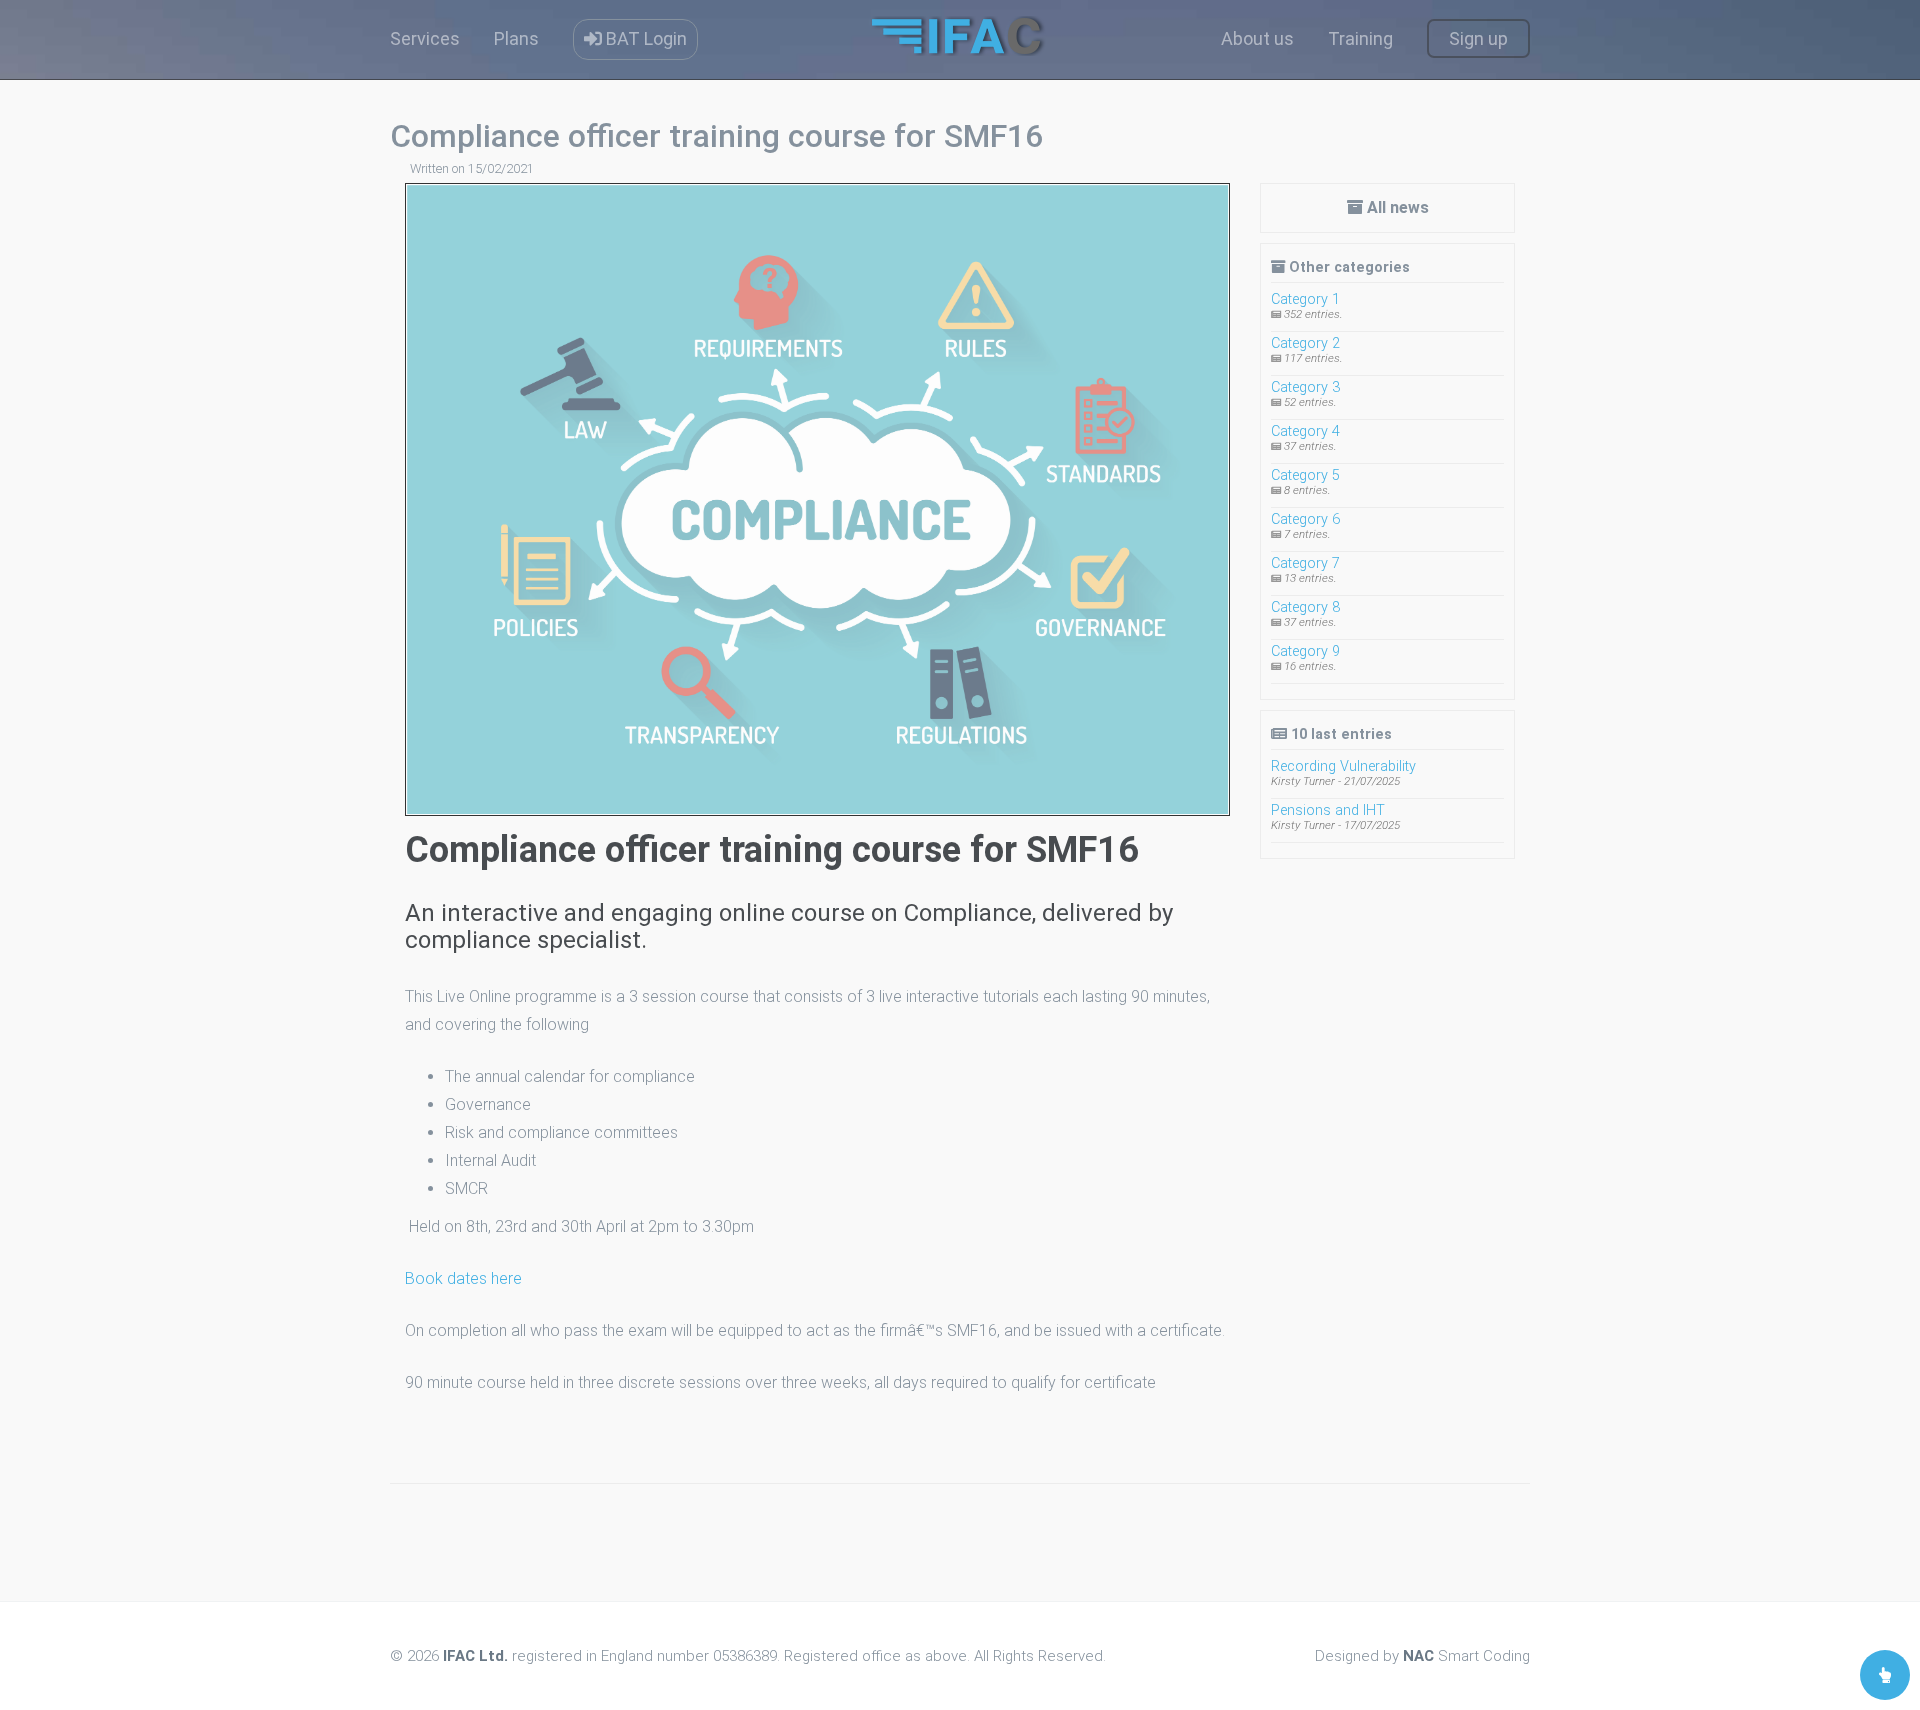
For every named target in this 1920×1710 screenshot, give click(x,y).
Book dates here (463, 1278)
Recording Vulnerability (1343, 766)
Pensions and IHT (1328, 810)
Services (425, 38)
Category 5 (1305, 475)
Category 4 (1305, 431)
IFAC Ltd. (475, 1656)
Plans (516, 38)
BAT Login (644, 38)
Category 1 (1305, 299)
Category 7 (1305, 563)
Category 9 (1305, 651)
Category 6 (1305, 519)
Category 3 (1305, 387)
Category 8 (1305, 607)
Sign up (1478, 38)
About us (1257, 38)
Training (1360, 38)
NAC (1418, 1656)
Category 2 (1305, 343)
